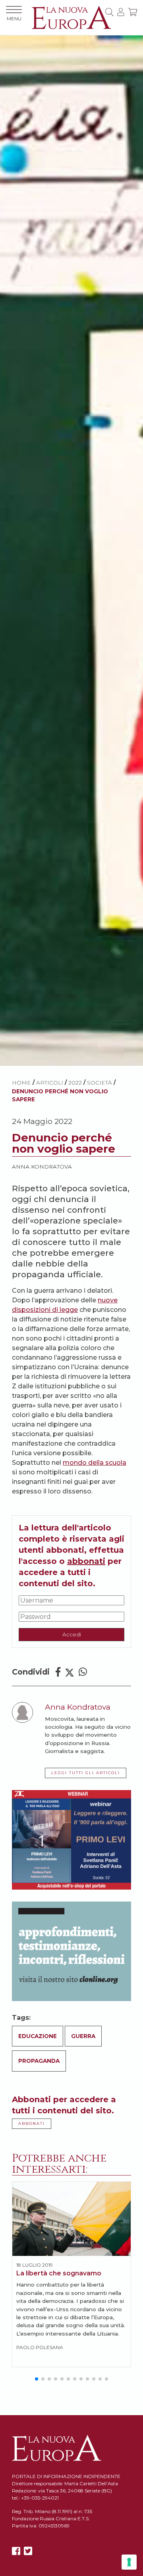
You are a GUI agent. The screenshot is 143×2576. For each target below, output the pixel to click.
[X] (28, 2551)
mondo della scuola (95, 1463)
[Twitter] (70, 1672)
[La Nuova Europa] (71, 17)
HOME (21, 1083)
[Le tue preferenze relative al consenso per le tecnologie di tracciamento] (129, 2562)
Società (100, 1083)
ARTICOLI (50, 1083)
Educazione (38, 2036)
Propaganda (39, 2061)
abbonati (86, 1561)
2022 (75, 1083)
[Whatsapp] (83, 1672)
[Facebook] (58, 1672)
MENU (14, 19)
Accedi (72, 1634)
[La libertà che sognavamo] (71, 2219)
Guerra (83, 2036)
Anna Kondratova (42, 1167)
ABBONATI (32, 2124)
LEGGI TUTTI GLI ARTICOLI (86, 1773)
